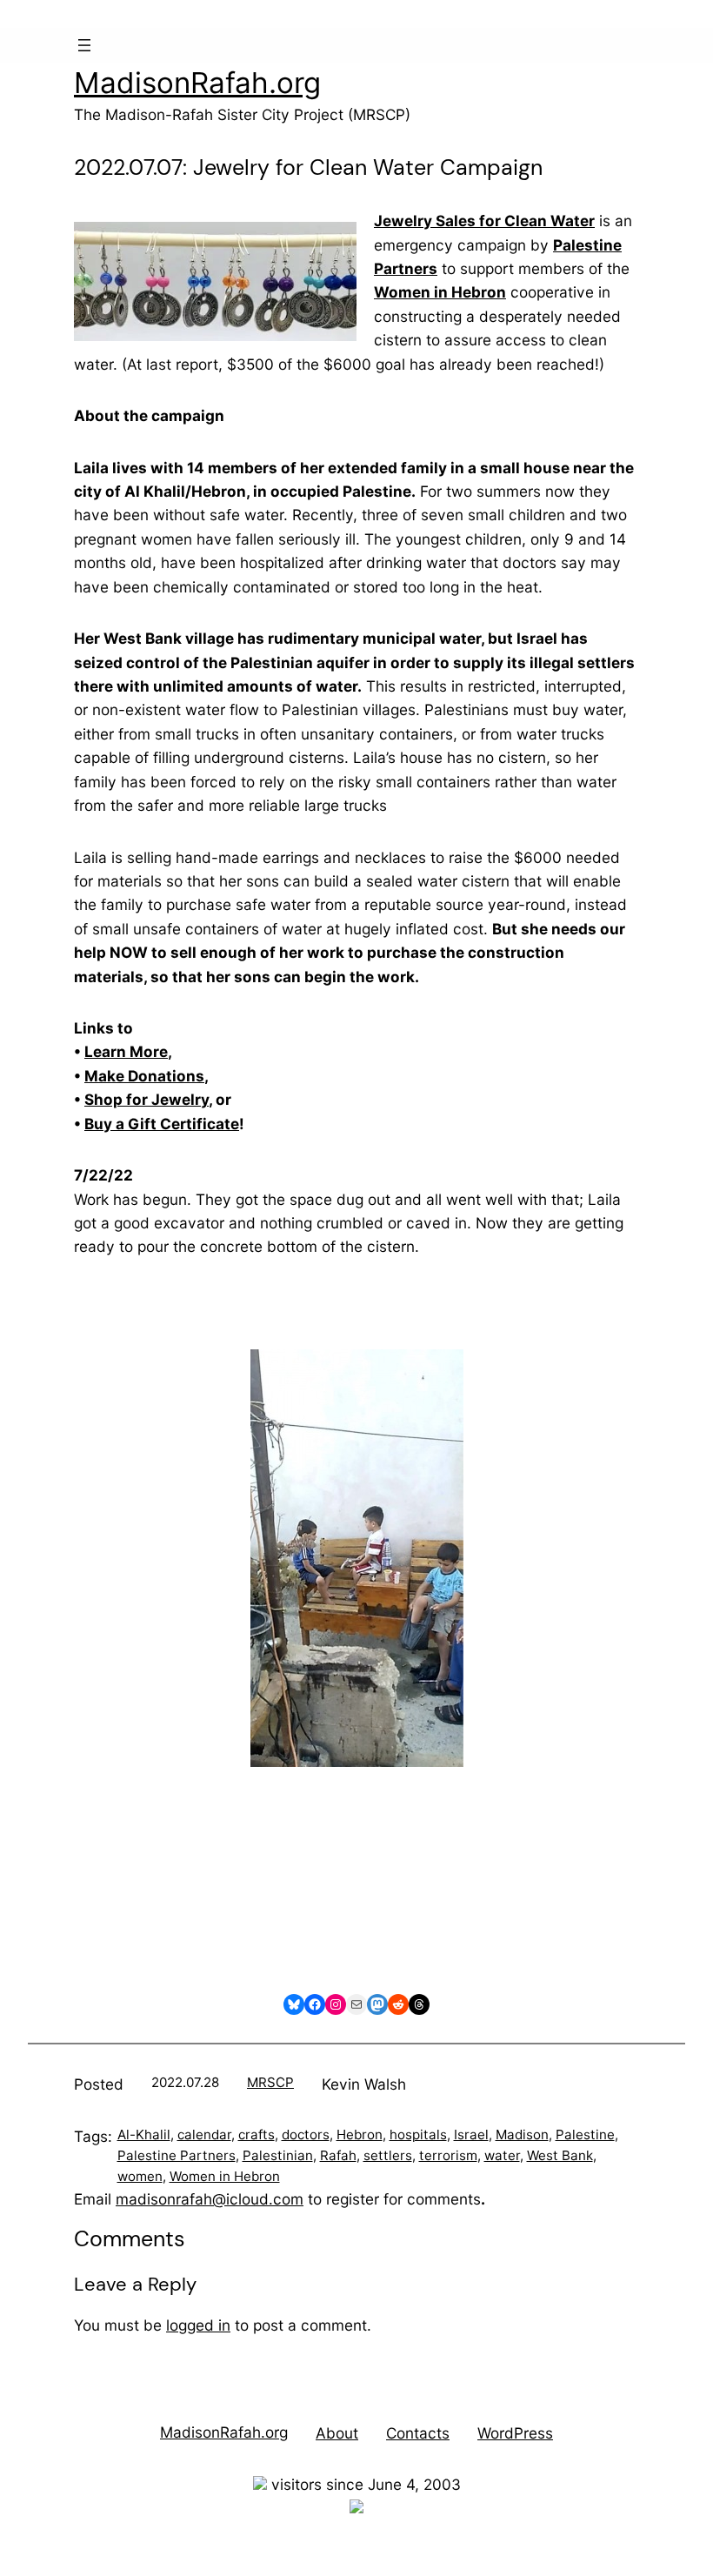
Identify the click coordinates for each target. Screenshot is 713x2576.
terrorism (448, 2155)
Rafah (338, 2155)
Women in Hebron (225, 2176)
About (337, 2433)
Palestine (585, 2134)
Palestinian (278, 2155)
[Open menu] (84, 45)
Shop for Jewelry (147, 1099)
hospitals (418, 2134)
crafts (257, 2134)
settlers (388, 2155)
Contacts (418, 2433)
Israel (471, 2134)
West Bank (560, 2155)
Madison (522, 2134)
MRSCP (270, 2082)
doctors (306, 2134)
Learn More (126, 1051)
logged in (198, 2325)
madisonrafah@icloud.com (210, 2199)
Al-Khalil (144, 2134)
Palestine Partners (177, 2155)
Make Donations (144, 1076)
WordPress (515, 2433)
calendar (204, 2134)
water (502, 2155)
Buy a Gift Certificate (162, 1124)
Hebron (360, 2134)
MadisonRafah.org (197, 83)
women (140, 2176)
